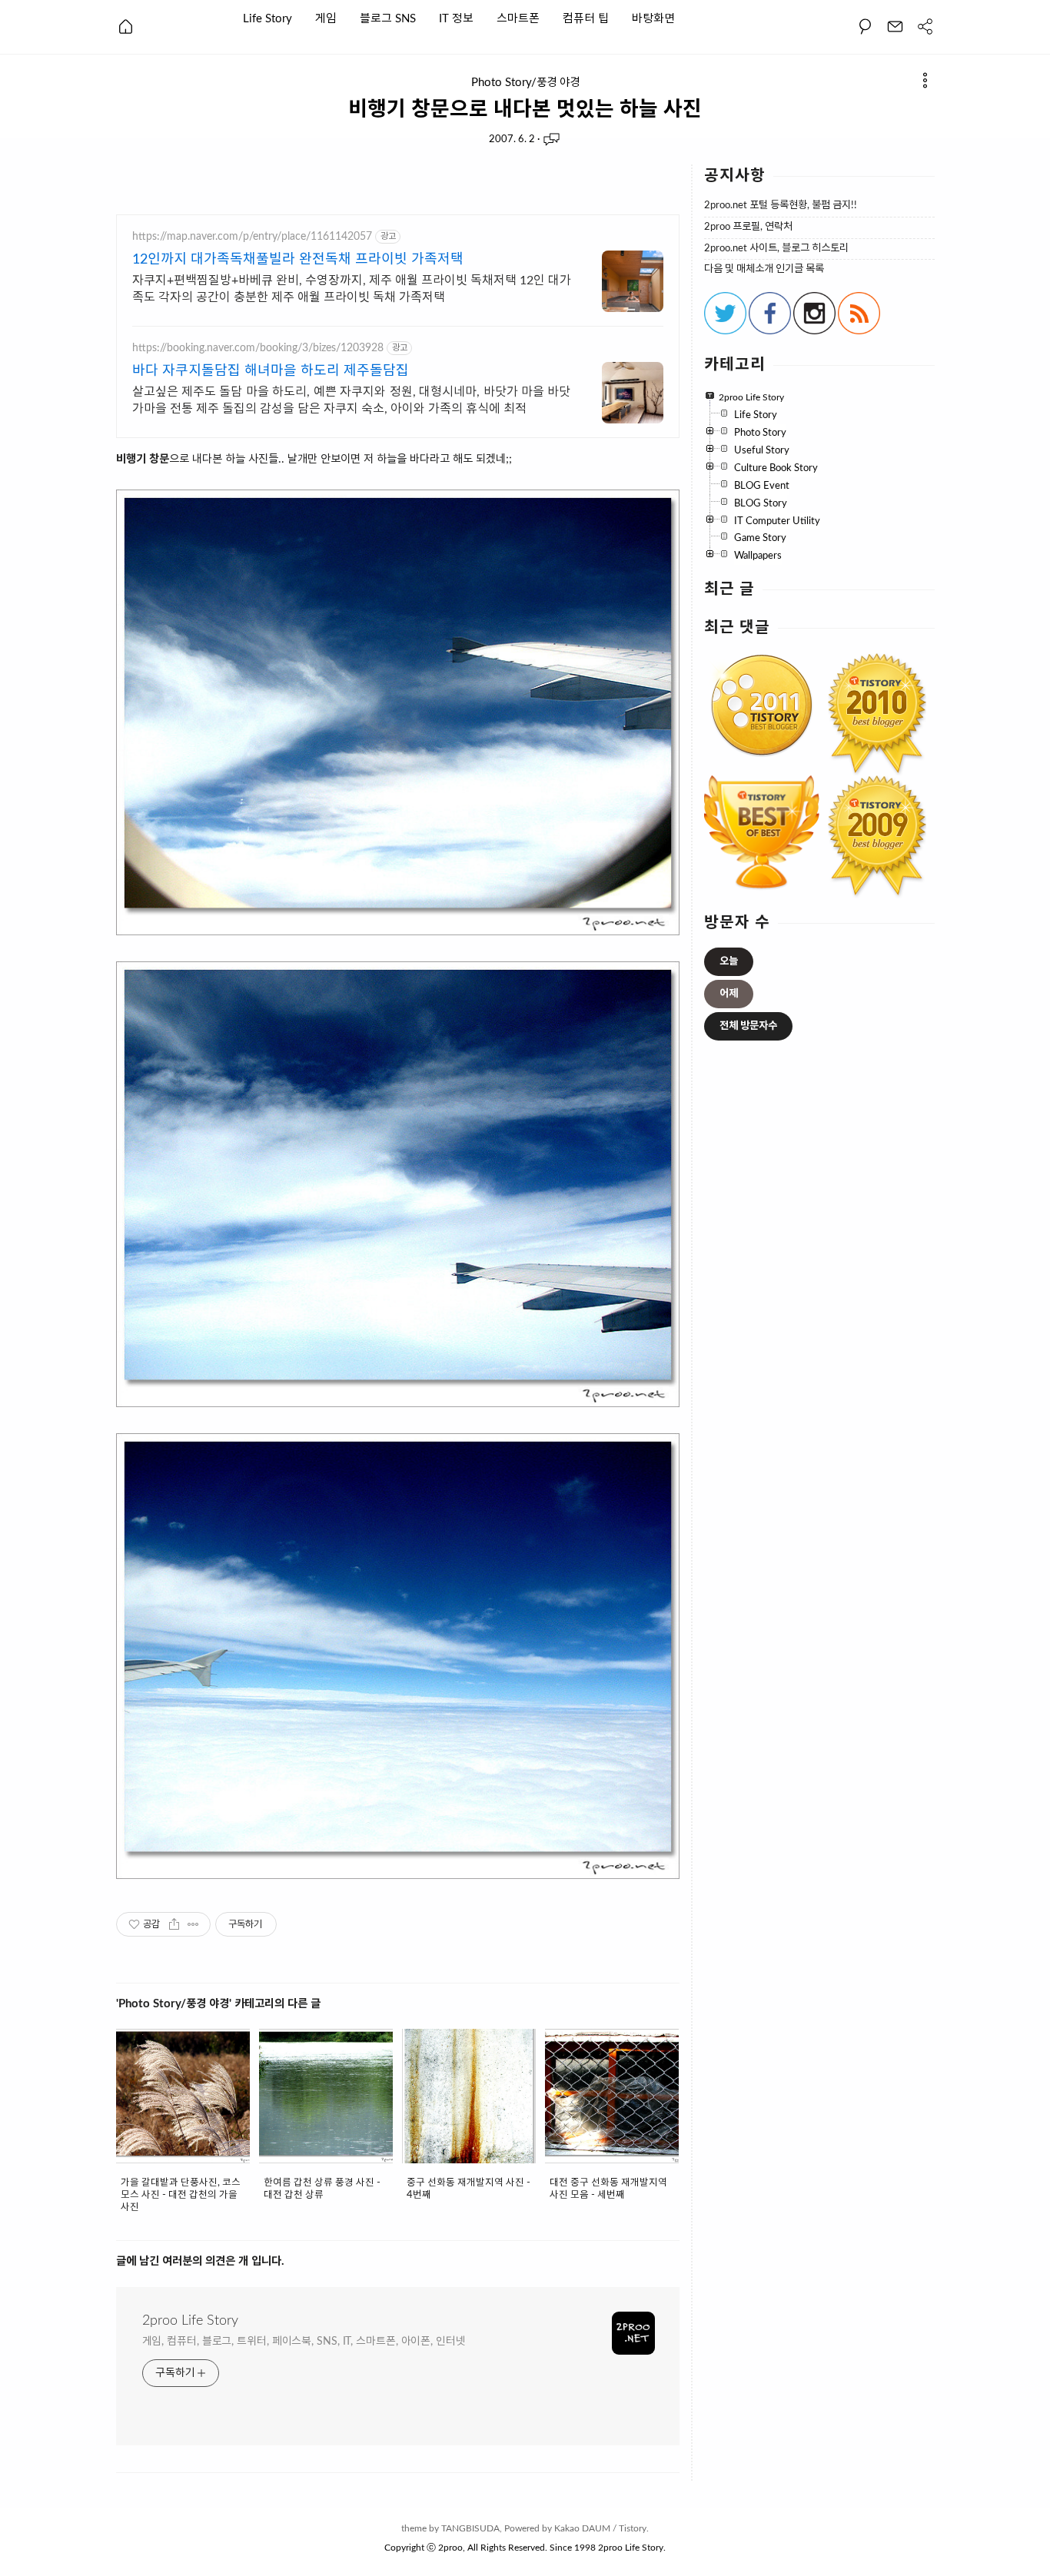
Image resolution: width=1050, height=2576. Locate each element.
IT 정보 (456, 18)
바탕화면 (653, 18)
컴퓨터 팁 (586, 18)
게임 (326, 18)
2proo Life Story (190, 2321)
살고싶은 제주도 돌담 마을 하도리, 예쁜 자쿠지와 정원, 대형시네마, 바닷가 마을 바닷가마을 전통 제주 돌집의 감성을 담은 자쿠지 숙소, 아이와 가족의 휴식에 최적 (352, 400)
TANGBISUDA (470, 2528)
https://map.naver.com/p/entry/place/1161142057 (252, 237)
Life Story (267, 18)
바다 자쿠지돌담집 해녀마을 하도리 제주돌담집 (271, 371)
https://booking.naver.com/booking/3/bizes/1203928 (258, 348)
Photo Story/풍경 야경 (525, 83)
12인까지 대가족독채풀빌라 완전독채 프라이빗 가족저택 (298, 260)
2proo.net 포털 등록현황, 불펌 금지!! (781, 206)
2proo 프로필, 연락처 (748, 227)
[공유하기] (174, 1924)
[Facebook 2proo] (770, 331)
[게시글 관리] (193, 1924)
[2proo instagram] (814, 331)
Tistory (633, 2528)
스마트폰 (518, 18)
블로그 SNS (388, 18)
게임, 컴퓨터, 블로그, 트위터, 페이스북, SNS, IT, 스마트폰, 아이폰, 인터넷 (304, 2342)
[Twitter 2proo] (725, 331)
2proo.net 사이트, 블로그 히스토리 (776, 249)
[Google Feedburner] (859, 331)
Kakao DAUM (582, 2528)
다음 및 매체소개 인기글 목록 (764, 269)
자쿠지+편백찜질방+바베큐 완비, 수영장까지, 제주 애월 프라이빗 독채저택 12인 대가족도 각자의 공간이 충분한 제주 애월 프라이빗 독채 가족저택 (352, 289)
